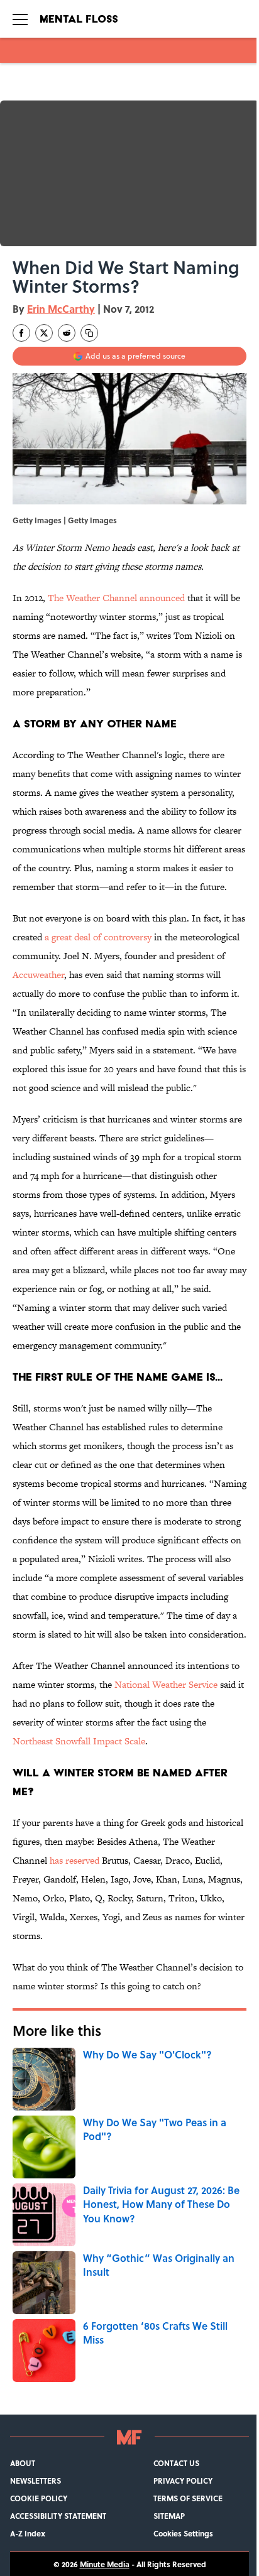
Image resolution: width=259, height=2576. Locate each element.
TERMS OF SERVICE (188, 2498)
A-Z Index (28, 2533)
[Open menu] (20, 19)
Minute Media (105, 2564)
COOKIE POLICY (39, 2498)
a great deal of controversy (98, 937)
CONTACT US (176, 2463)
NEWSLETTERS (36, 2481)
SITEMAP (169, 2516)
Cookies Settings (183, 2533)
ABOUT (23, 2463)
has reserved (74, 1860)
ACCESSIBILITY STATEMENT (58, 2516)
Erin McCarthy (61, 309)
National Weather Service (166, 1684)
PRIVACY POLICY (183, 2481)
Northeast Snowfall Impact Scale (79, 1741)
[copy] (89, 333)
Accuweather (38, 975)
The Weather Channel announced (116, 598)
